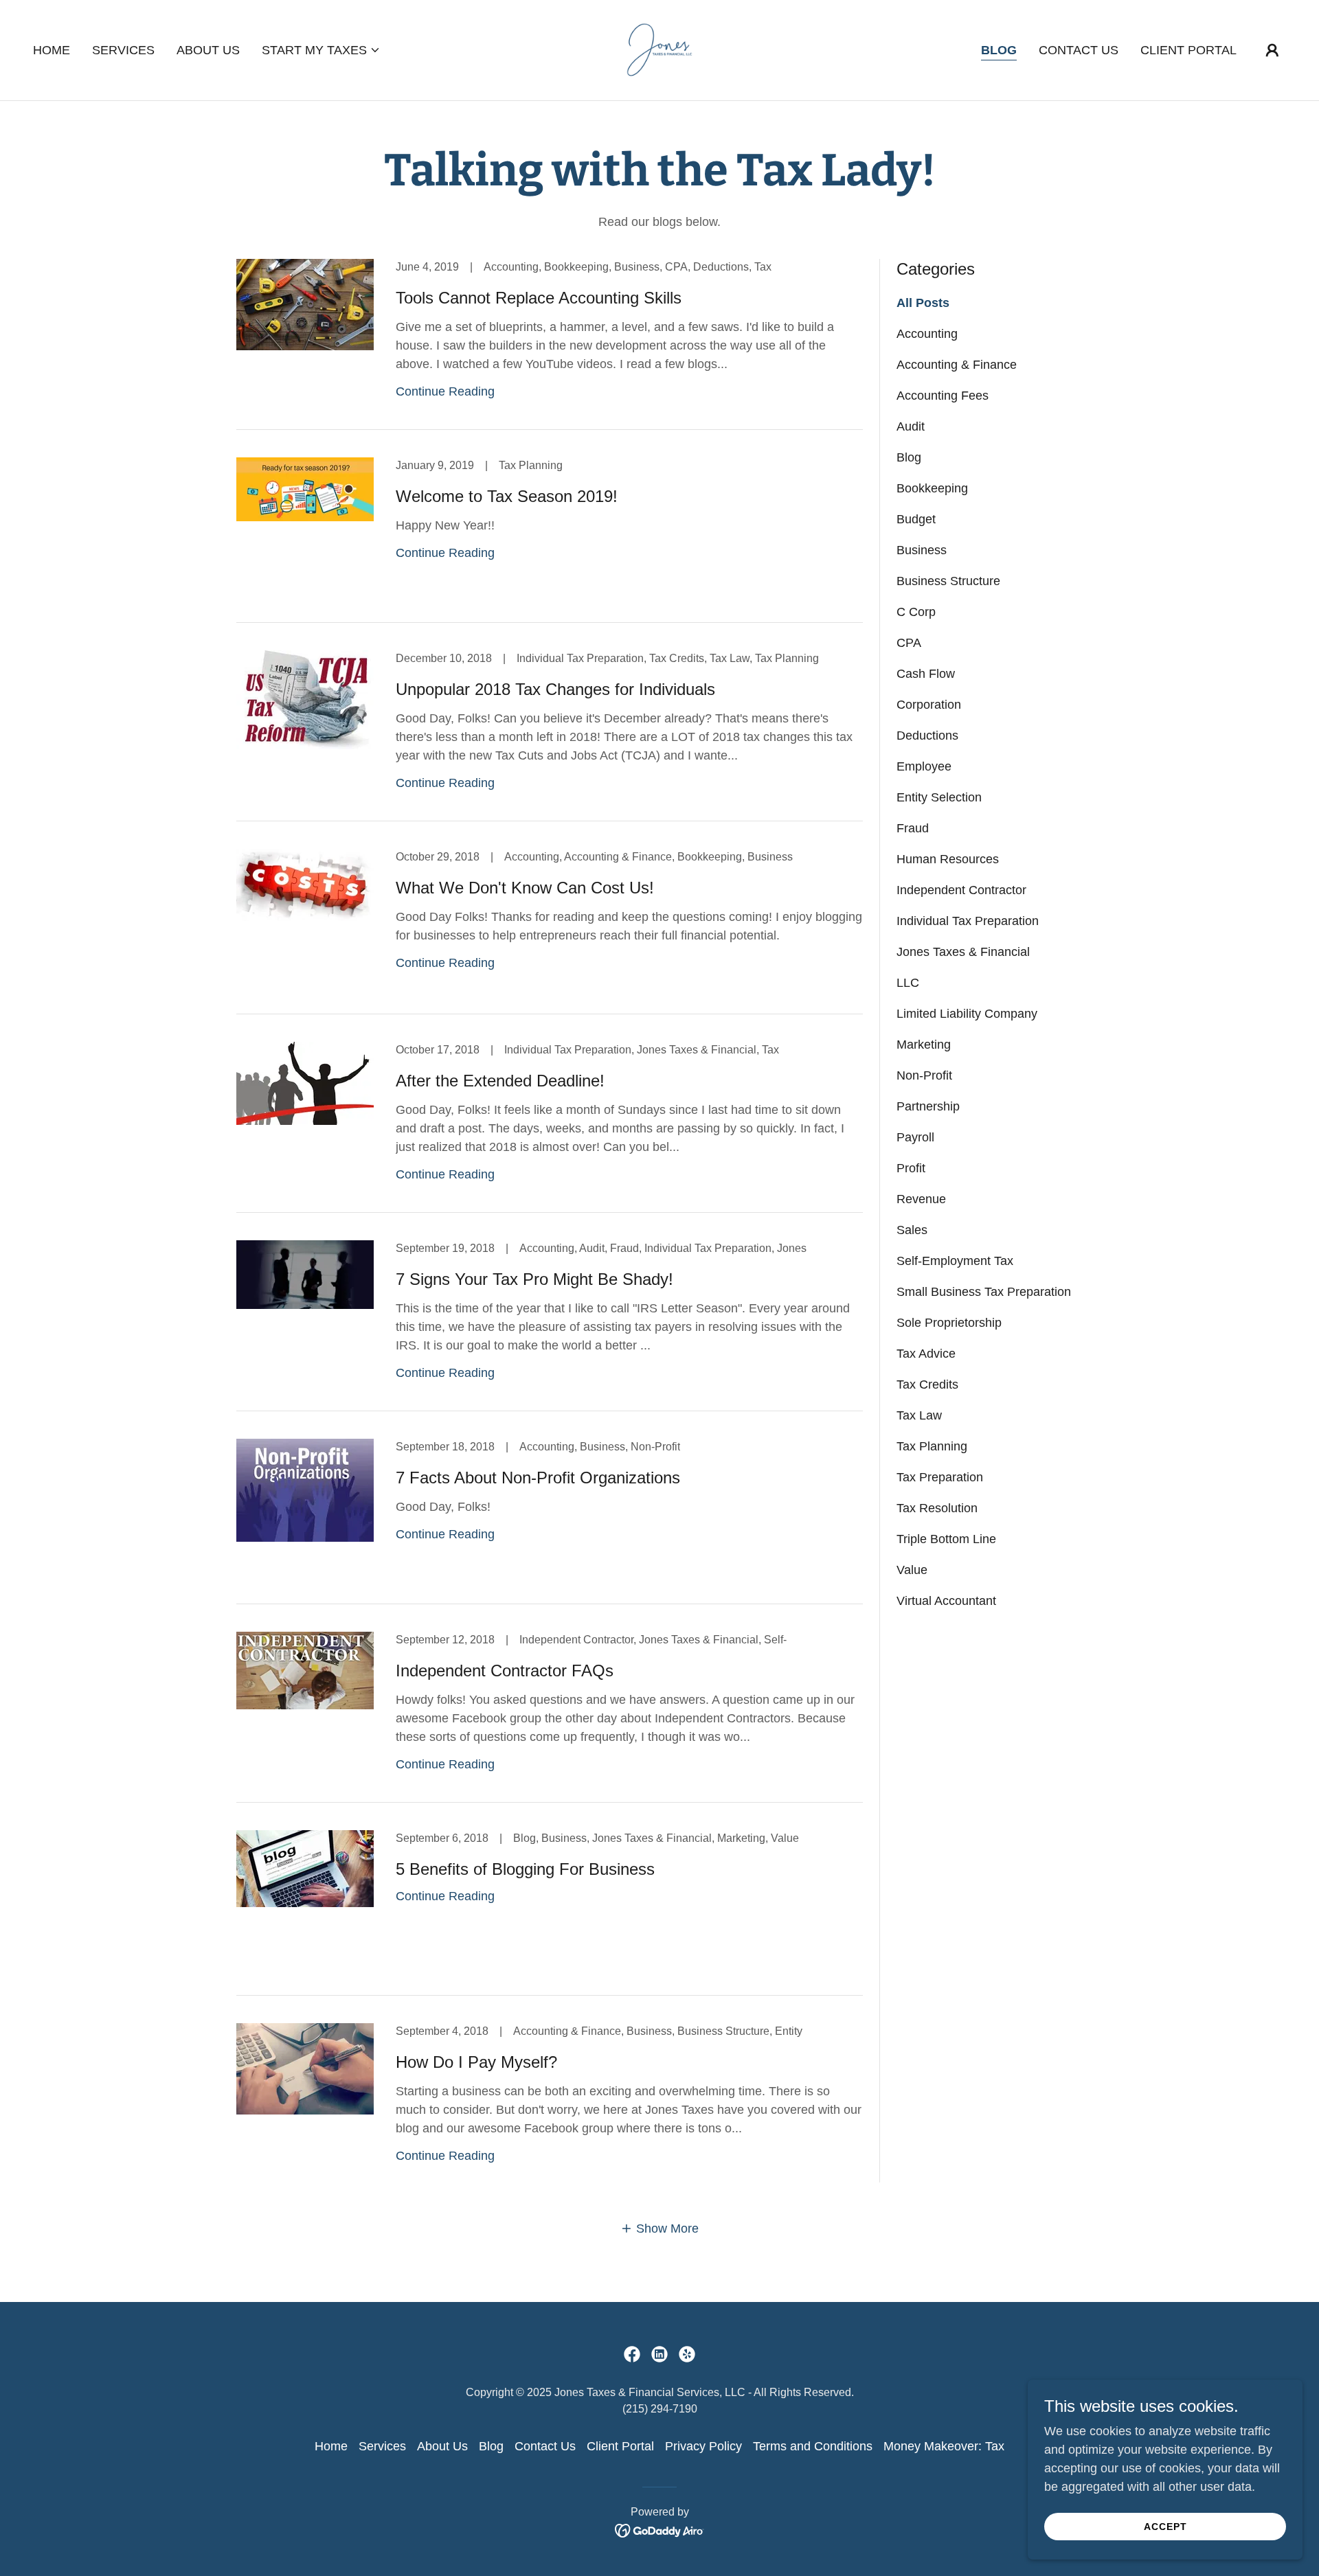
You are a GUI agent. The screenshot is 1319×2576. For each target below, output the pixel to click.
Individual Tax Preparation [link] (968, 921)
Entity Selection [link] (939, 797)
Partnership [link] (928, 1106)
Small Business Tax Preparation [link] (984, 1292)
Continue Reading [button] (445, 391)
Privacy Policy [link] (703, 2446)
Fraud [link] (913, 828)
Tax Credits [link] (927, 1384)
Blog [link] (999, 50)
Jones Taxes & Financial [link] (963, 952)
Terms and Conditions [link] (813, 2446)
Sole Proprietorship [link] (949, 1323)
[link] (659, 49)
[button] (321, 50)
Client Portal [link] (1188, 50)
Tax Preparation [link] (940, 1477)
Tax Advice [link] (926, 1354)
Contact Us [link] (1079, 50)
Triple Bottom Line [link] (946, 1539)
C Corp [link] (916, 612)
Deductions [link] (927, 736)
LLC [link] (908, 983)
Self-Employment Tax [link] (955, 1261)
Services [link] (123, 50)
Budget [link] (916, 519)
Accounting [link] (927, 334)
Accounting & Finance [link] (957, 365)
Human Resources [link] (948, 859)
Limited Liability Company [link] (967, 1014)
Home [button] (331, 2446)
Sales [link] (912, 1230)
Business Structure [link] (948, 581)
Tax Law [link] (919, 1415)
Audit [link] (911, 426)
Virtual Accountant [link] (946, 1601)
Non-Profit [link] (924, 1075)
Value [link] (912, 1570)
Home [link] (52, 50)
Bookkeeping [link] (932, 488)
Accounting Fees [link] (943, 396)
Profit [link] (911, 1168)
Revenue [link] (921, 1199)
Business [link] (922, 550)
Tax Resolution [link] (937, 1508)
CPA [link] (909, 643)
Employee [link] (924, 766)
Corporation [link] (929, 705)
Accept (1165, 2527)
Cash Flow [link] (926, 674)
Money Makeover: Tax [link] (944, 2446)
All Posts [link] (923, 303)
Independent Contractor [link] (961, 890)
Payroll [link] (915, 1137)
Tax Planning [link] (932, 1446)
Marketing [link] (924, 1045)
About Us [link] (208, 50)
